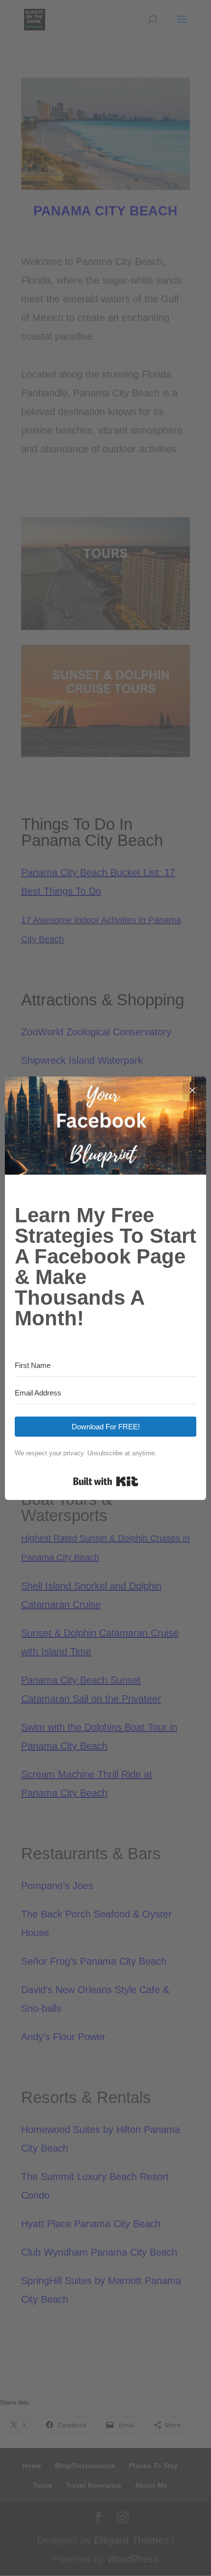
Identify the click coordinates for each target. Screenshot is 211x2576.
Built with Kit (106, 1481)
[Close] (192, 1090)
